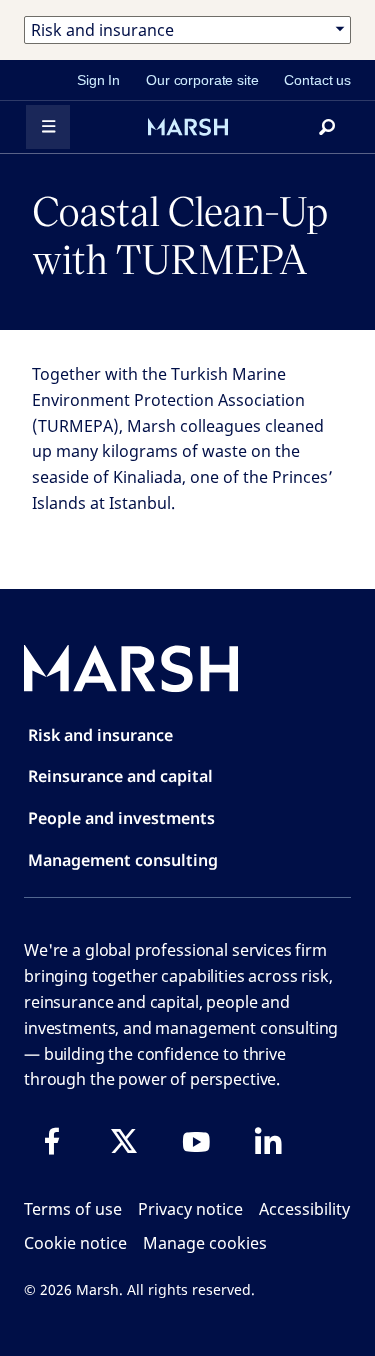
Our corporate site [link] (202, 80)
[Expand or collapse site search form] (327, 127)
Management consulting (123, 860)
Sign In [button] (98, 80)
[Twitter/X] (124, 1141)
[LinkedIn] (268, 1141)
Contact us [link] (317, 80)
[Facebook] (52, 1141)
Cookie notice (75, 1243)
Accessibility (304, 1209)
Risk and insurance (100, 735)
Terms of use (73, 1209)
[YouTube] (196, 1141)
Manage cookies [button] (205, 1243)
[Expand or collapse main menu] (48, 127)
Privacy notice (190, 1209)
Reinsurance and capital (120, 776)
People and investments (121, 818)
